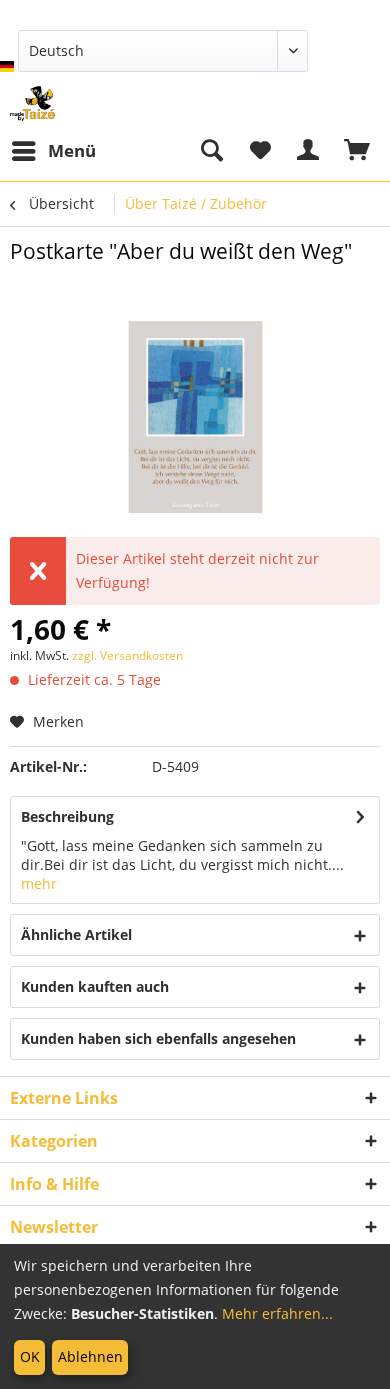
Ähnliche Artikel (76, 934)
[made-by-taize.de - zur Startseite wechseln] (32, 103)
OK (30, 1356)
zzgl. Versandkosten (127, 655)
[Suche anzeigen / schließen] (211, 151)
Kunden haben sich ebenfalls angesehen (158, 1038)
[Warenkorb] (358, 151)
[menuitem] (53, 151)
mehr (39, 883)
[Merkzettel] (260, 151)
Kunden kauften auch (95, 986)
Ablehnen (90, 1356)
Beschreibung (67, 816)
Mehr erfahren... (277, 1313)
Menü (72, 150)
